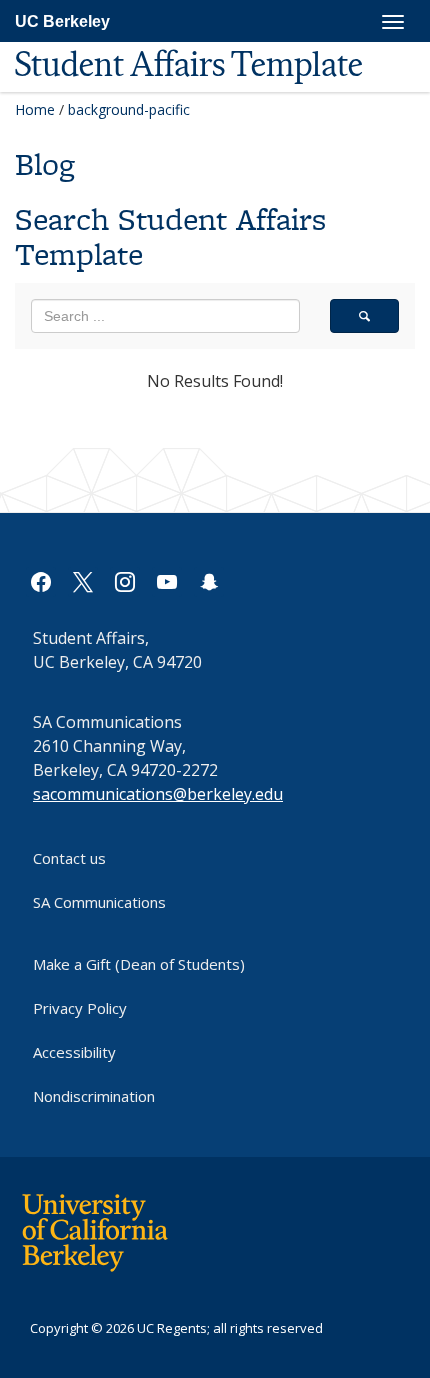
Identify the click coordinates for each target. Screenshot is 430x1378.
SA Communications (99, 902)
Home (35, 109)
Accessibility (74, 1052)
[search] (365, 316)
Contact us (69, 858)
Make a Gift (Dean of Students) (139, 964)
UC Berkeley (62, 21)
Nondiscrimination (94, 1096)
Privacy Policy (80, 1008)
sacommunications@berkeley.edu (158, 794)
